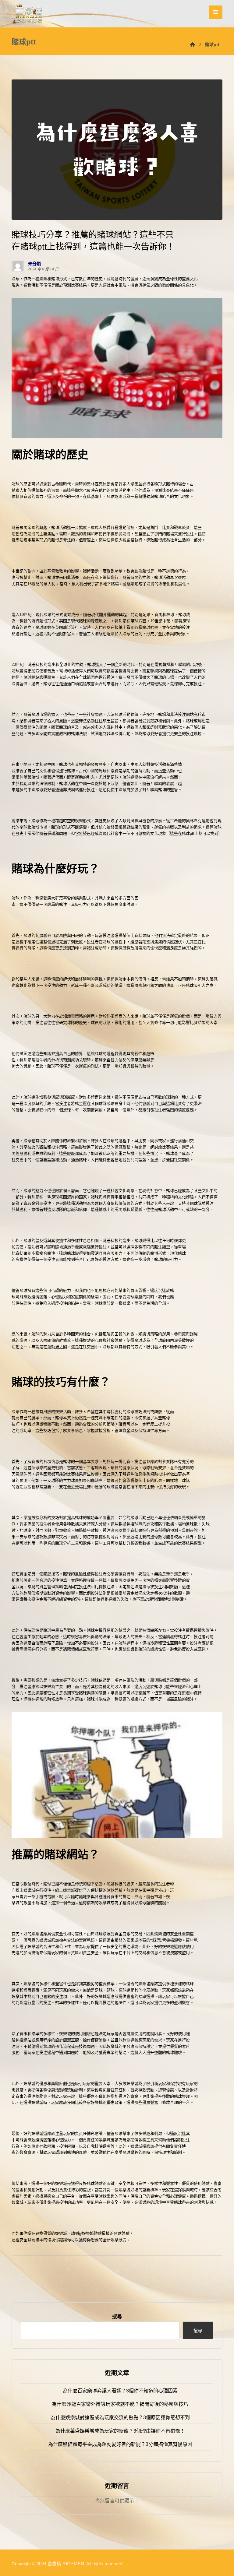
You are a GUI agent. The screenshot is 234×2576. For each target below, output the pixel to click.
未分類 (34, 264)
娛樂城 (61, 2233)
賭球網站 (31, 677)
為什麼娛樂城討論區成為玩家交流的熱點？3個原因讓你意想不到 (120, 2418)
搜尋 (117, 2316)
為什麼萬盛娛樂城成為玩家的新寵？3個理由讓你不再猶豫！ (120, 2431)
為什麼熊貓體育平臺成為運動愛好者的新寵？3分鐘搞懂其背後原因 (120, 2444)
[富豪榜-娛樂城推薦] (28, 14)
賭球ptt (188, 833)
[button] (216, 12)
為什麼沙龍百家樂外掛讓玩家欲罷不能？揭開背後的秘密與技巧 (120, 2404)
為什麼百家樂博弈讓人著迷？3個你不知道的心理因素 (120, 2391)
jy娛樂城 (86, 2233)
